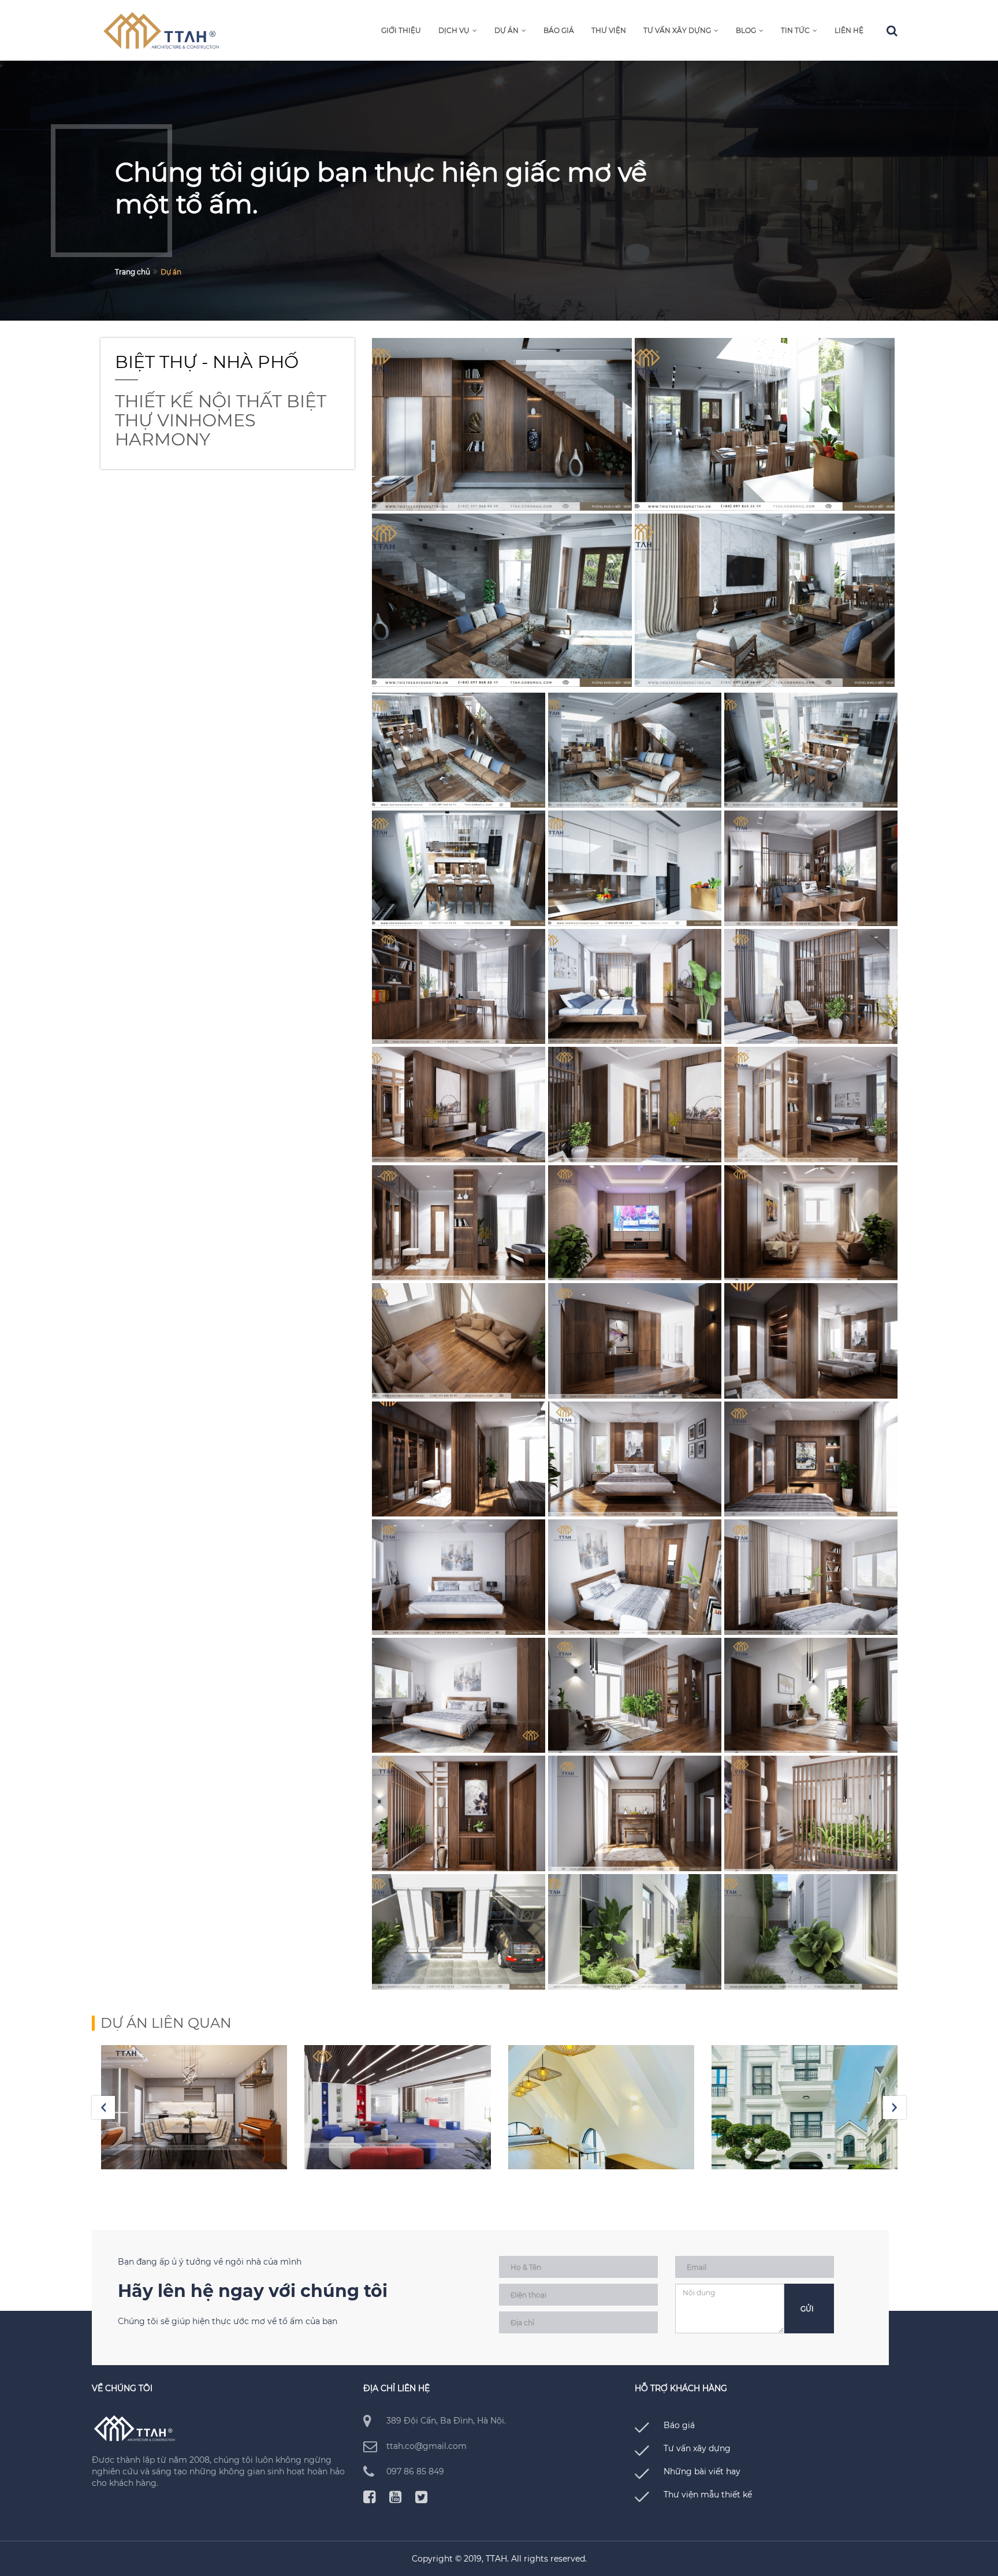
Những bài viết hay (702, 2471)
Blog (746, 30)
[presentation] (103, 2107)
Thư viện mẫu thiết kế (708, 2495)
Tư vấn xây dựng (677, 30)
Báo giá (559, 30)
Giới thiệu (401, 30)
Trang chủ (133, 272)
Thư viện (609, 30)
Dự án (507, 30)
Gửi (807, 2309)
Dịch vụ (454, 30)
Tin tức (795, 30)
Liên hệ (849, 30)
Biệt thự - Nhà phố (207, 362)
